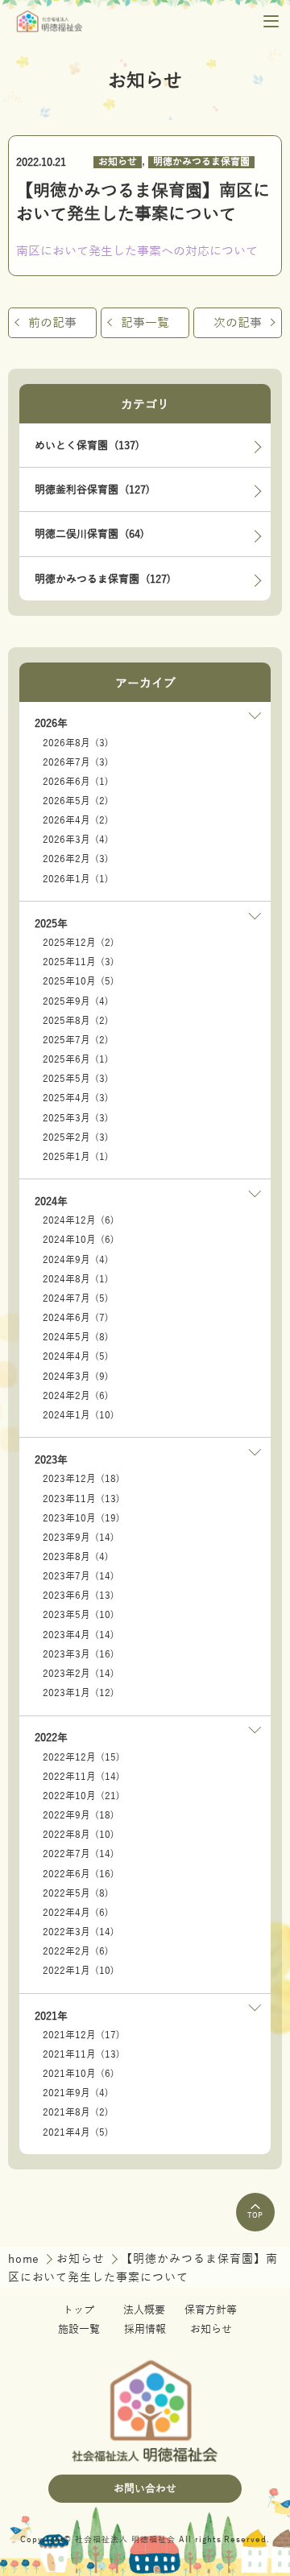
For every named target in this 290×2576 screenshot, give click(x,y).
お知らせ (118, 162)
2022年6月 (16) (79, 1874)
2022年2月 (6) (76, 1952)
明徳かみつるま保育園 (201, 162)
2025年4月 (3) (76, 1098)
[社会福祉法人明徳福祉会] (50, 21)
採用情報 (145, 2329)
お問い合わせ (145, 2489)
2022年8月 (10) (79, 1835)
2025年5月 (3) (76, 1079)
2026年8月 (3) (76, 743)
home (26, 2259)
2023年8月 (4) (76, 1557)
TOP (255, 2215)
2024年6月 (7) (76, 1318)
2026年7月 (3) (76, 763)
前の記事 (52, 322)
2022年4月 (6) (76, 1913)
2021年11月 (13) (81, 2055)
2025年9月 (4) (76, 1002)
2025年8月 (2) (76, 1021)
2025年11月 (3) (79, 962)
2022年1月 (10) (79, 1971)
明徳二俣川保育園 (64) (89, 534)
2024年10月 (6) (79, 1240)
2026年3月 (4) (76, 840)
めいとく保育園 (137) (87, 446)
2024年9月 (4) (76, 1260)
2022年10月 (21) (81, 1796)
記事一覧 (145, 322)
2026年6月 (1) (76, 782)
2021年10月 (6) (79, 2074)
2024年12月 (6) (79, 1221)
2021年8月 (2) (76, 2113)
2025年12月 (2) (79, 943)
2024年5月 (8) (76, 1338)
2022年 (51, 1738)
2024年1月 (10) (79, 1416)
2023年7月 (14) (79, 1577)
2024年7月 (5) (76, 1299)
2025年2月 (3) (76, 1138)
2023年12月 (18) (81, 1479)
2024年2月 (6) (76, 1396)
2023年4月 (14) (79, 1635)
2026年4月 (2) (76, 821)
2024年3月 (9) (76, 1377)
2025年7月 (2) (76, 1040)
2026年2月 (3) (76, 859)
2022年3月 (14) (79, 1932)
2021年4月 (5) (76, 2133)
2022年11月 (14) (81, 1777)
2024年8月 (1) (76, 1280)
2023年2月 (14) (79, 1674)
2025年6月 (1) (76, 1060)
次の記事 (238, 322)
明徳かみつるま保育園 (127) (103, 579)
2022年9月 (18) (79, 1816)
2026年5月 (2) (76, 801)
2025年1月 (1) (76, 1157)
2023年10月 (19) (81, 1519)
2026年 (51, 723)
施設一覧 (79, 2329)
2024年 (51, 1201)
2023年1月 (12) (79, 1693)
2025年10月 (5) (79, 982)
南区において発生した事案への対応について (137, 251)
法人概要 (144, 2310)
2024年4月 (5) (76, 1357)
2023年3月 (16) (79, 1655)
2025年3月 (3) (76, 1119)
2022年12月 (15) (81, 1758)
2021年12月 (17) (81, 2035)
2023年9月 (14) (79, 1538)
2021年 (51, 2016)
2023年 (51, 1460)
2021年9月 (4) (76, 2093)
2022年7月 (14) (79, 1854)
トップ (79, 2310)
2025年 (51, 924)
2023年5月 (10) (79, 1615)
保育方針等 (211, 2310)
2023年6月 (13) (79, 1596)
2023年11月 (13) (81, 1499)
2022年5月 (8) (76, 1894)
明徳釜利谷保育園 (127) (92, 490)
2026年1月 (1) (76, 879)
